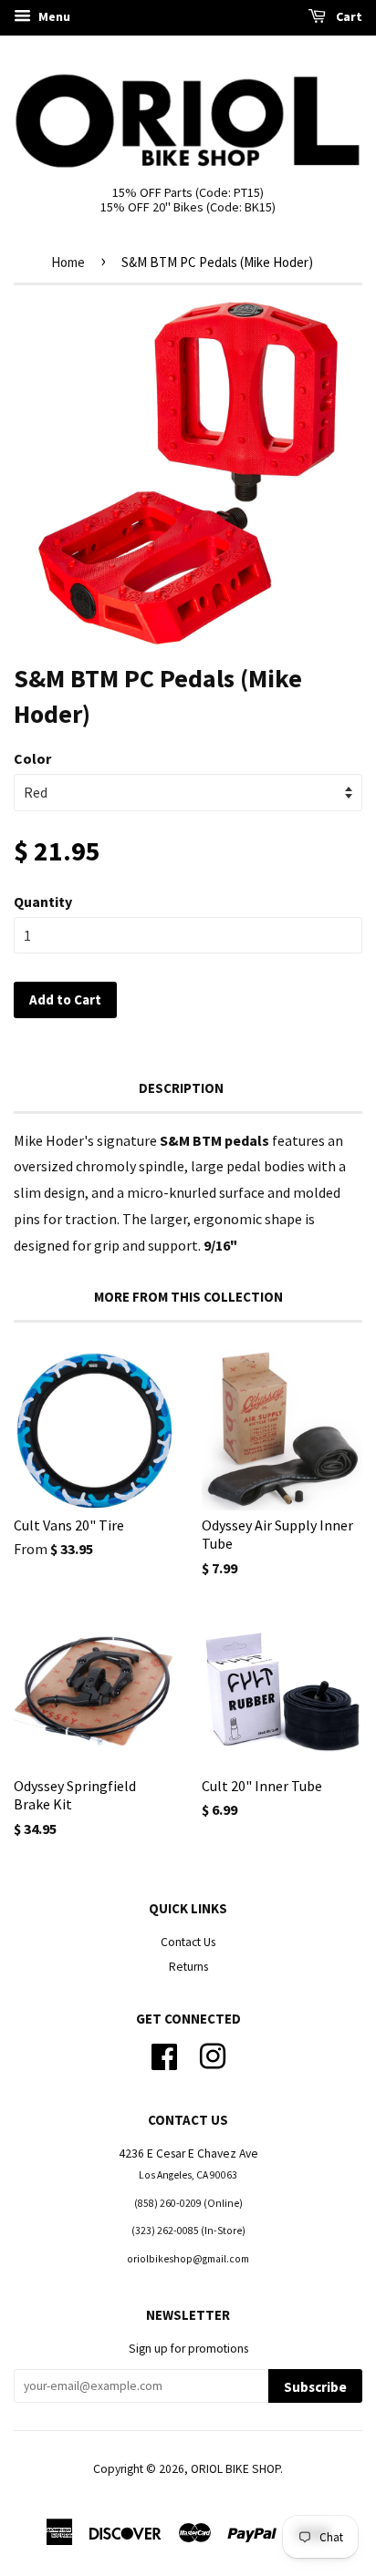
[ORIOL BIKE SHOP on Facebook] (164, 2055)
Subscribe (315, 2387)
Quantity (43, 902)
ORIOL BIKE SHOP (235, 2469)
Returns (188, 1967)
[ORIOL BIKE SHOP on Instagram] (213, 2055)
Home (68, 262)
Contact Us (188, 1942)
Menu (53, 16)
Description (181, 1088)
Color (32, 758)
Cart (348, 16)
